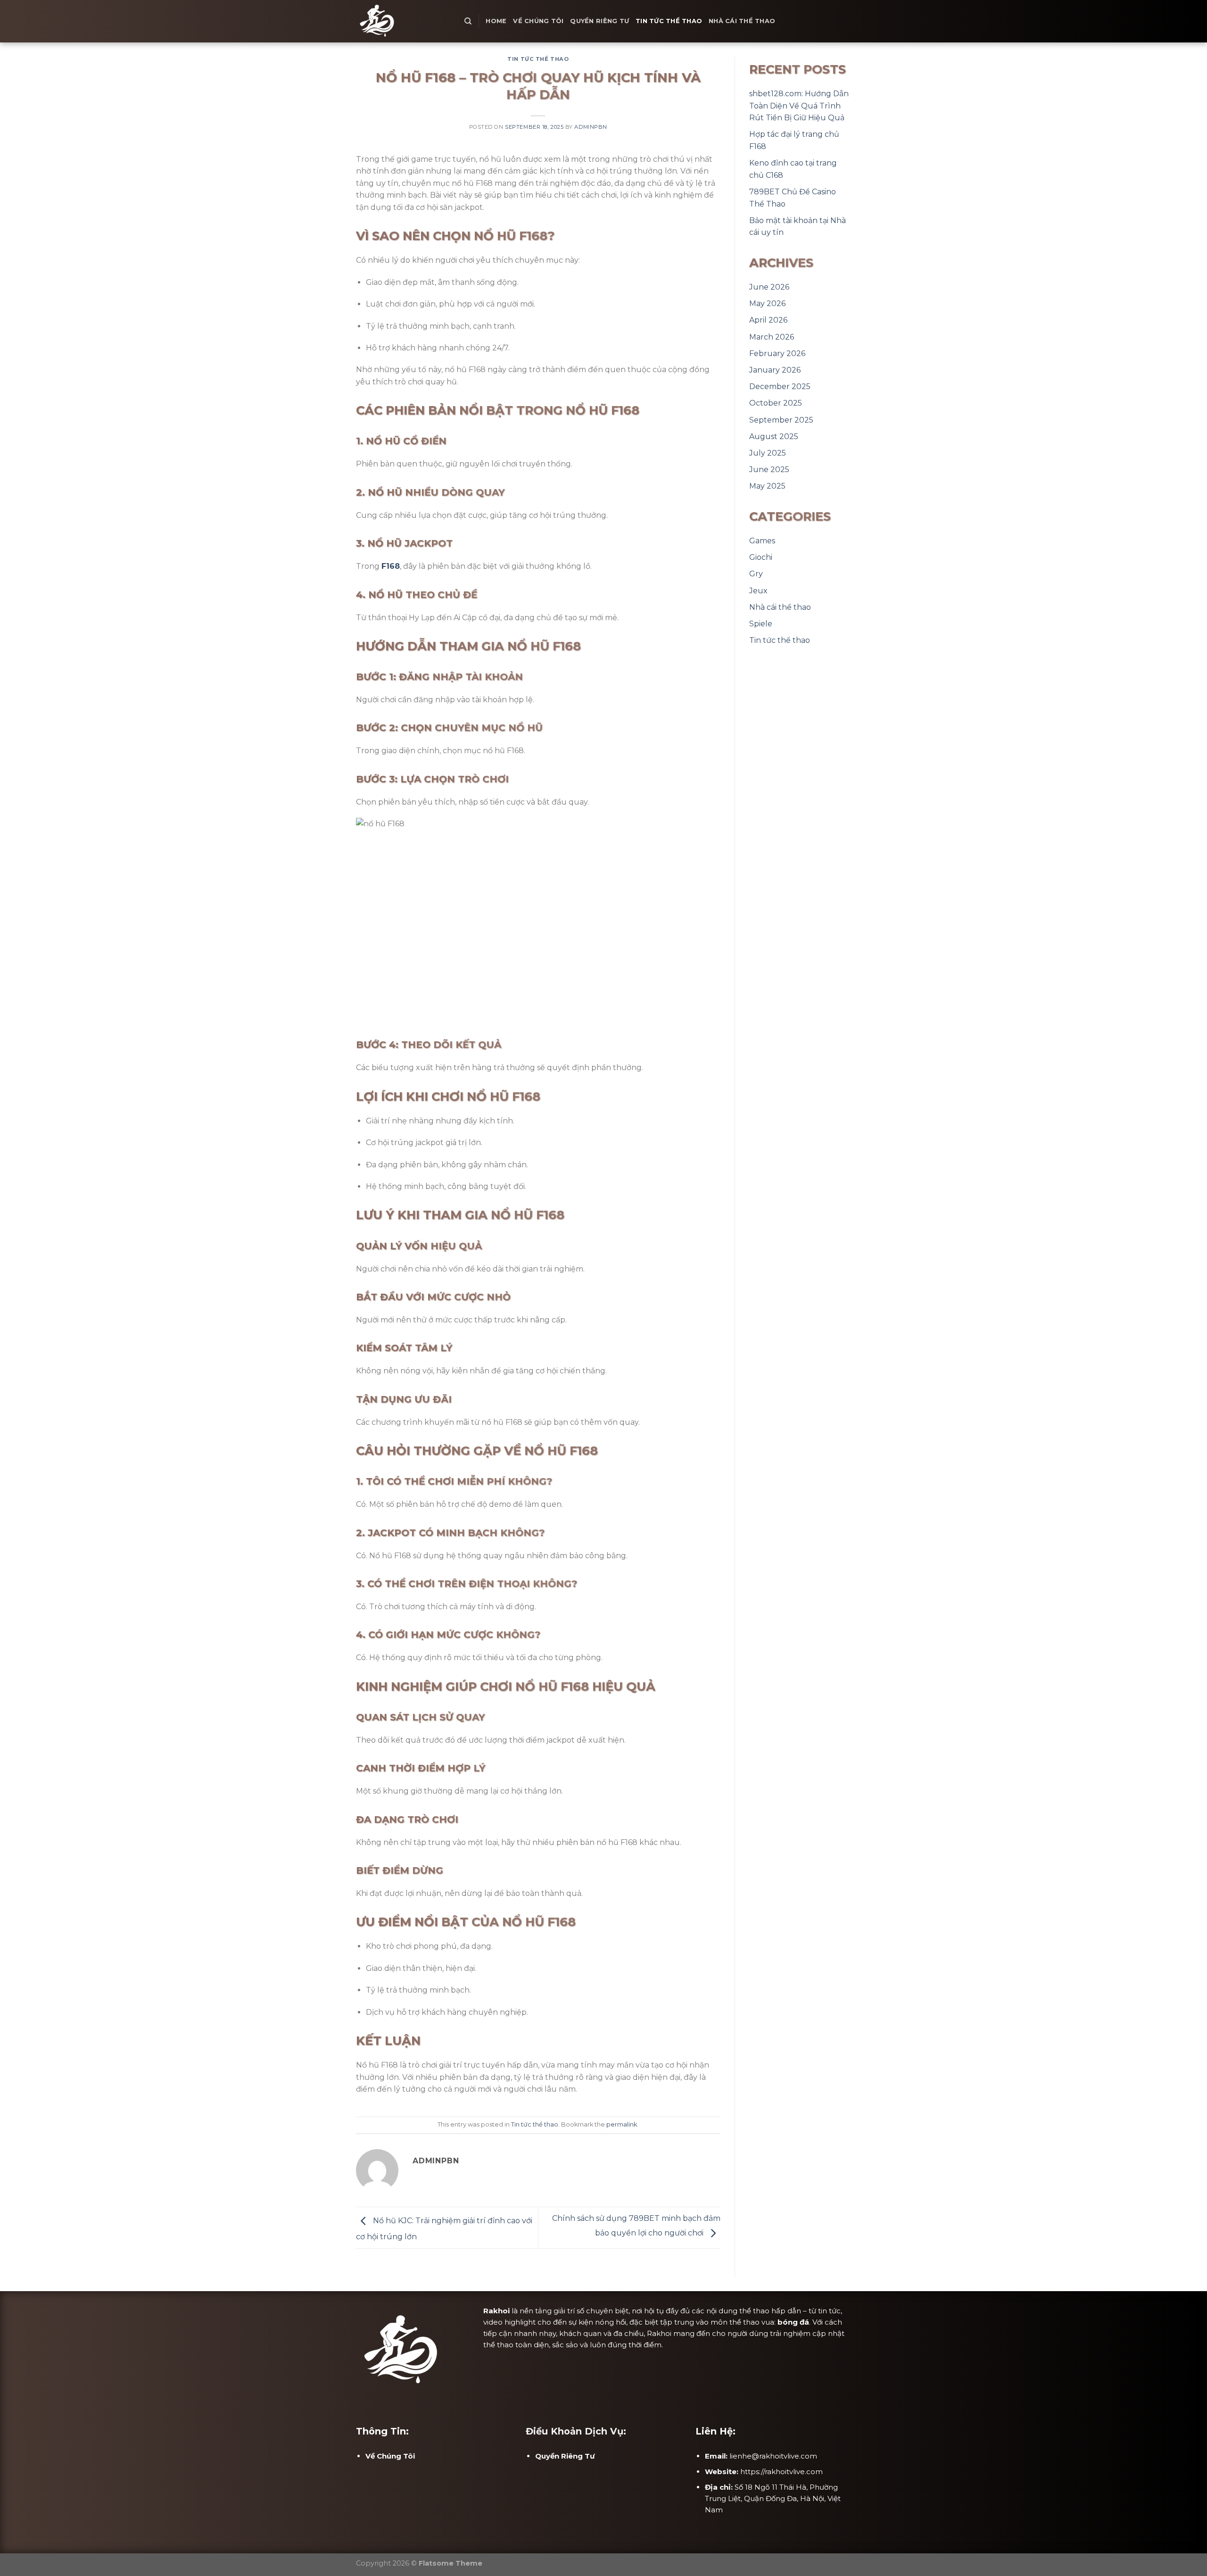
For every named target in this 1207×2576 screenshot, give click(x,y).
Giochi (761, 557)
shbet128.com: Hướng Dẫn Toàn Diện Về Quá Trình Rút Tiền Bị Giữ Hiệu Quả (799, 106)
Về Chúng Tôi (538, 21)
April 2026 (768, 320)
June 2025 (769, 469)
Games (762, 541)
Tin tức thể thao (669, 21)
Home (496, 21)
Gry (756, 574)
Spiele (761, 624)
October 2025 (776, 403)
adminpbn (591, 127)
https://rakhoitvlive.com (781, 2472)
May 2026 (767, 303)
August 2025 (774, 436)
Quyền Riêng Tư (599, 21)
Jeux (758, 591)
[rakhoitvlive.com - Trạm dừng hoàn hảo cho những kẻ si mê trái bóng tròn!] (403, 21)
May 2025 (767, 486)
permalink (622, 2124)
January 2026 (775, 370)
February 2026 (777, 353)
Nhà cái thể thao (742, 21)
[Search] (468, 21)
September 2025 (781, 420)
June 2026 (769, 287)
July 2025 (768, 453)
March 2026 (772, 337)
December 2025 (780, 386)
